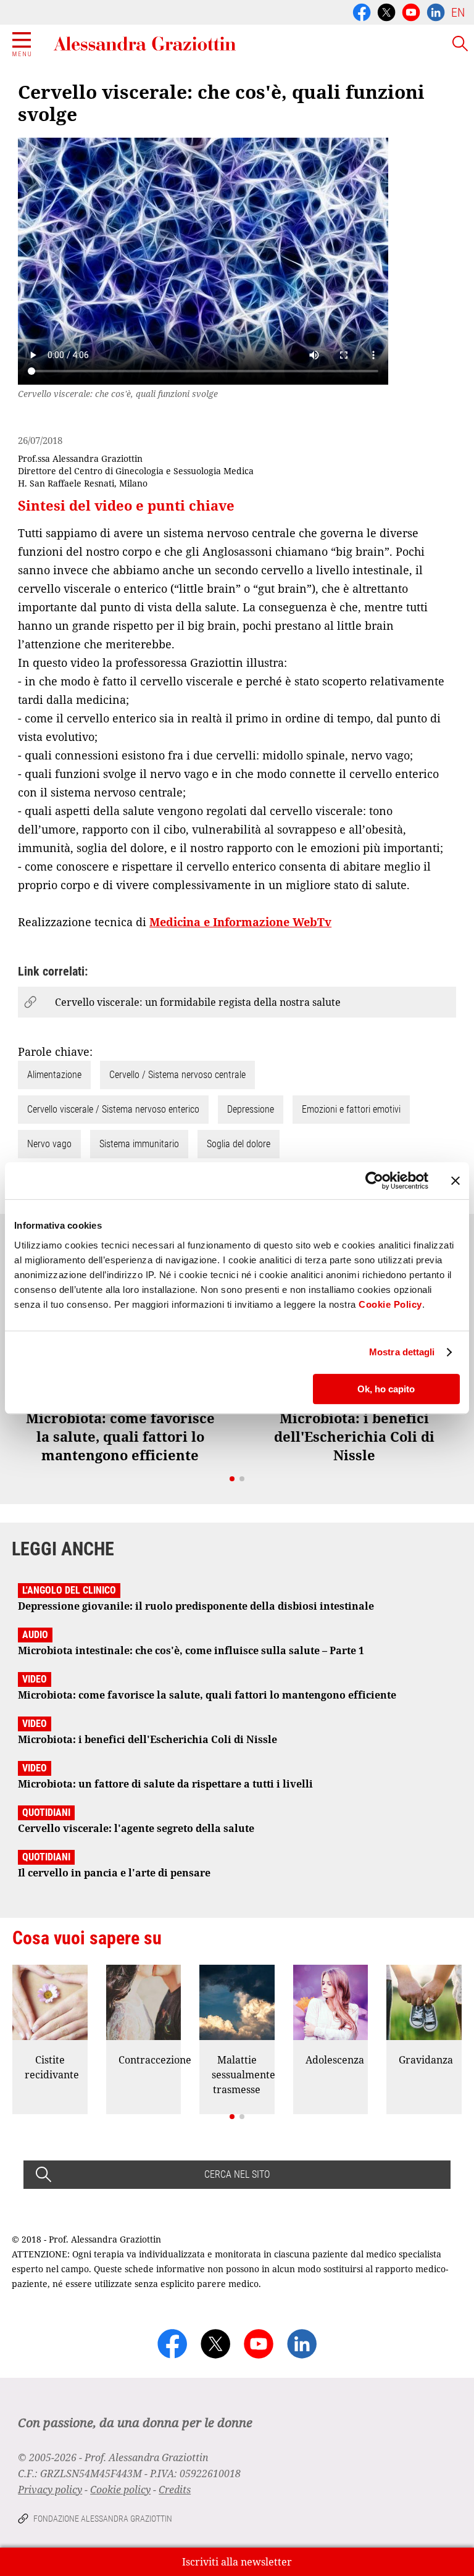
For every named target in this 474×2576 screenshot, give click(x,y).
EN (458, 12)
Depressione (251, 1109)
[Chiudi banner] (455, 1181)
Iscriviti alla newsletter (237, 2562)
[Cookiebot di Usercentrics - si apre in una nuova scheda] (374, 1181)
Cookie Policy (390, 1304)
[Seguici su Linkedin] (436, 11)
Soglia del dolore (239, 1144)
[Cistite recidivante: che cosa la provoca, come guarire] (50, 2002)
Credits (175, 2490)
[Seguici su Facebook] (362, 11)
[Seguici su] (411, 11)
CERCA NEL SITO (237, 2174)
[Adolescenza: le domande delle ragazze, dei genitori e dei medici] (331, 2002)
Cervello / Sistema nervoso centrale (177, 1075)
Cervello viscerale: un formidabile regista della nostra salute (198, 1002)
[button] (232, 1479)
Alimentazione (54, 1075)
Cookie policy (120, 2490)
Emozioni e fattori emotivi (351, 1109)
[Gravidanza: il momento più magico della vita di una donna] (424, 2002)
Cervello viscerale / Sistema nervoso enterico (113, 1109)
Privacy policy (50, 2490)
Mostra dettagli (402, 1352)
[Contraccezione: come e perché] (144, 2002)
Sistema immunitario (139, 1144)
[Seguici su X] (386, 11)
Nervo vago (49, 1144)
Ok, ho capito (386, 1389)
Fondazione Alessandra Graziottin (103, 2519)
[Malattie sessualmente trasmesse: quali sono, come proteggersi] (237, 2002)
